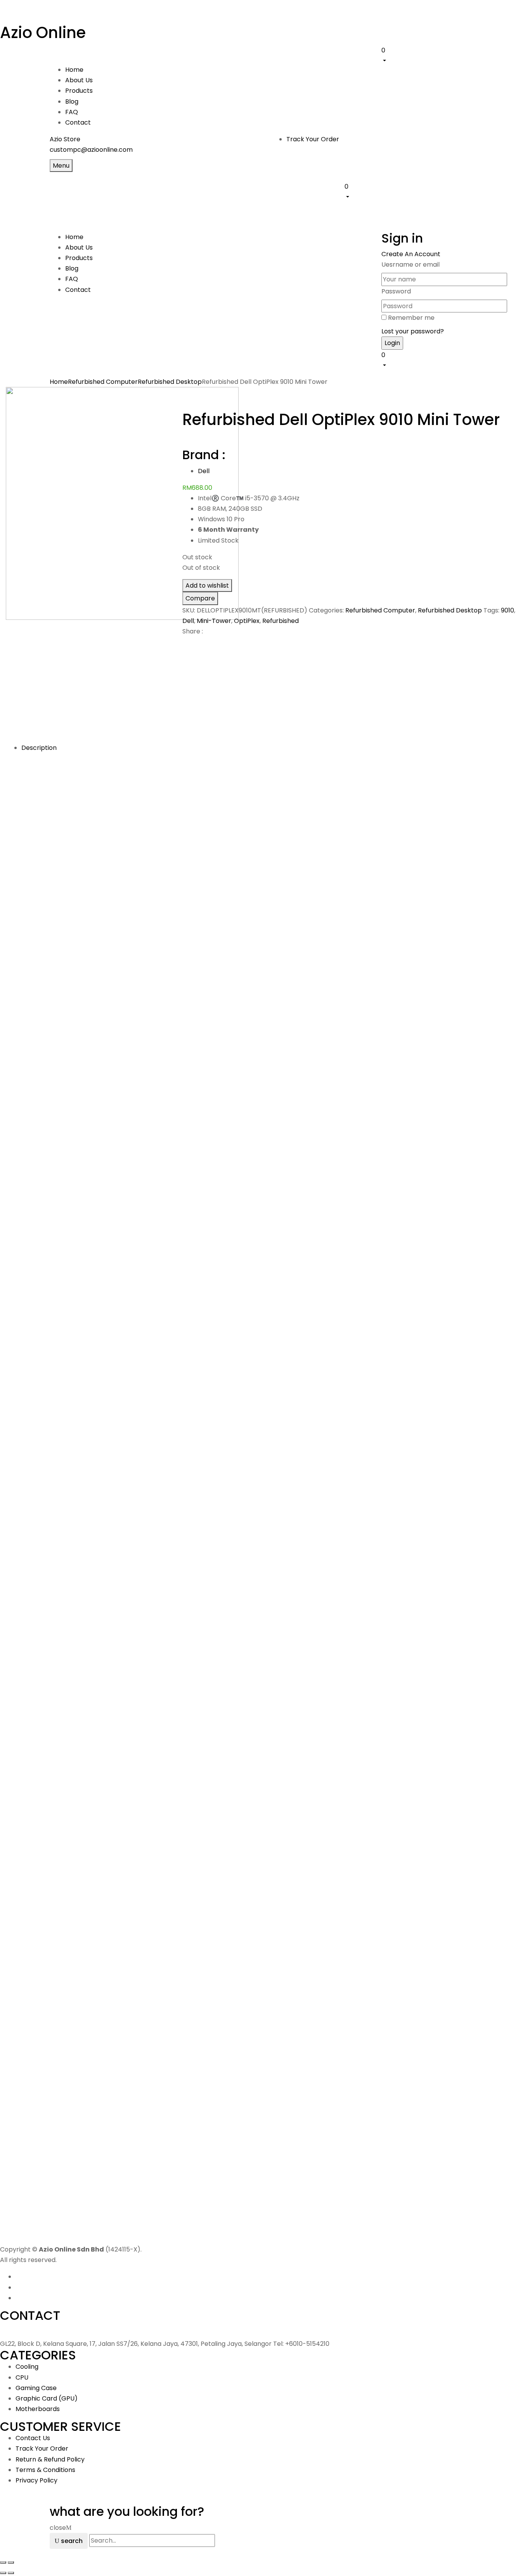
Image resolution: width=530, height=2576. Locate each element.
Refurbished (281, 621)
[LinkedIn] (194, 645)
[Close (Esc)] (3, 2562)
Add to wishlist (207, 585)
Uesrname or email (410, 265)
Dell (204, 471)
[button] (431, 55)
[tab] (273, 748)
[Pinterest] (199, 645)
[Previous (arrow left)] (3, 2573)
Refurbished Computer (103, 382)
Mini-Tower (214, 621)
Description (39, 748)
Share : (193, 631)
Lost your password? (413, 331)
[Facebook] (185, 645)
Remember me (411, 318)
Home (59, 382)
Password (396, 291)
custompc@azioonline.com (91, 150)
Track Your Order (313, 139)
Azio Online (43, 33)
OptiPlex (247, 621)
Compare (200, 598)
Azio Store (65, 139)
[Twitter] (189, 645)
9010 (507, 610)
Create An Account (411, 254)
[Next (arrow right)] (11, 2573)
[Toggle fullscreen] (11, 2562)
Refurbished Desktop (170, 382)
